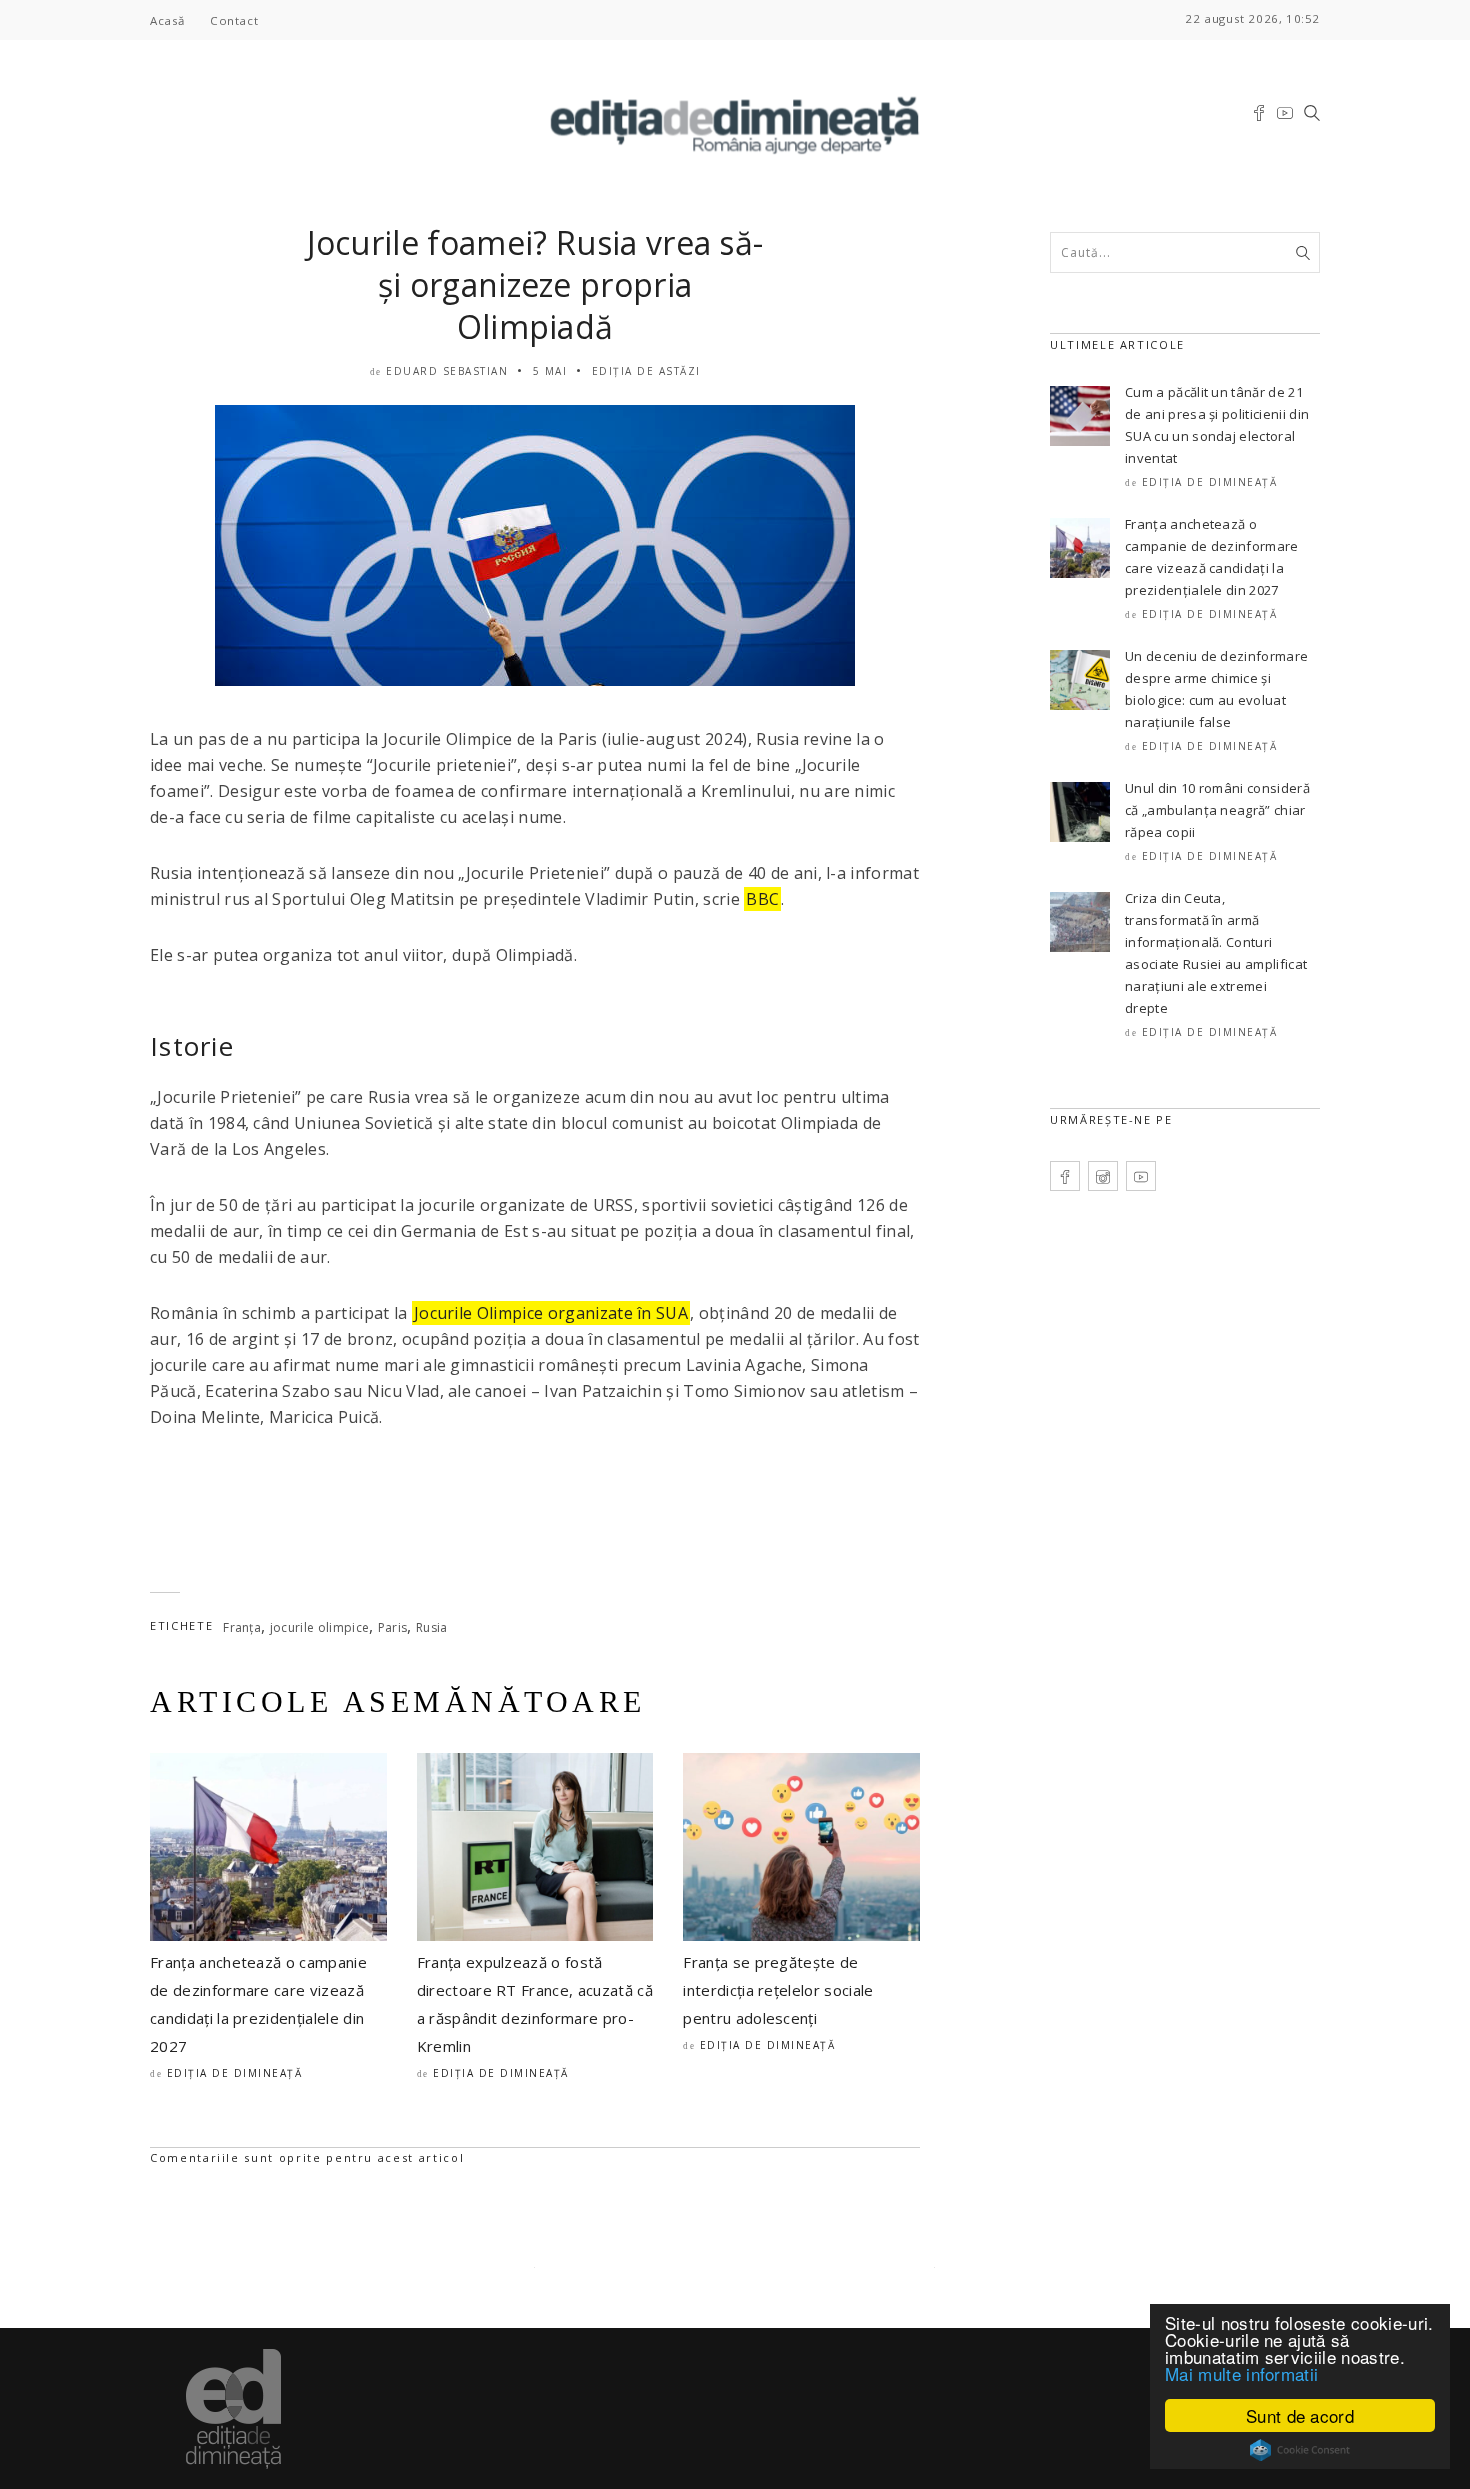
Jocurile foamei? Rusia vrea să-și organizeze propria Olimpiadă (535, 284)
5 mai (550, 371)
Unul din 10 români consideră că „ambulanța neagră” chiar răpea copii (1217, 810)
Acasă (167, 20)
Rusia (432, 1627)
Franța (242, 1627)
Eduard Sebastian (447, 371)
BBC (762, 899)
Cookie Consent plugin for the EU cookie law (1300, 2450)
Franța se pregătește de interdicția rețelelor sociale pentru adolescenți (778, 1990)
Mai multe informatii (1241, 2373)
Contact (234, 20)
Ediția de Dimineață (235, 2073)
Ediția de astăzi (646, 371)
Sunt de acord (1300, 2415)
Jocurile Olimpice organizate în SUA (551, 1313)
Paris (393, 1627)
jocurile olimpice (319, 1627)
